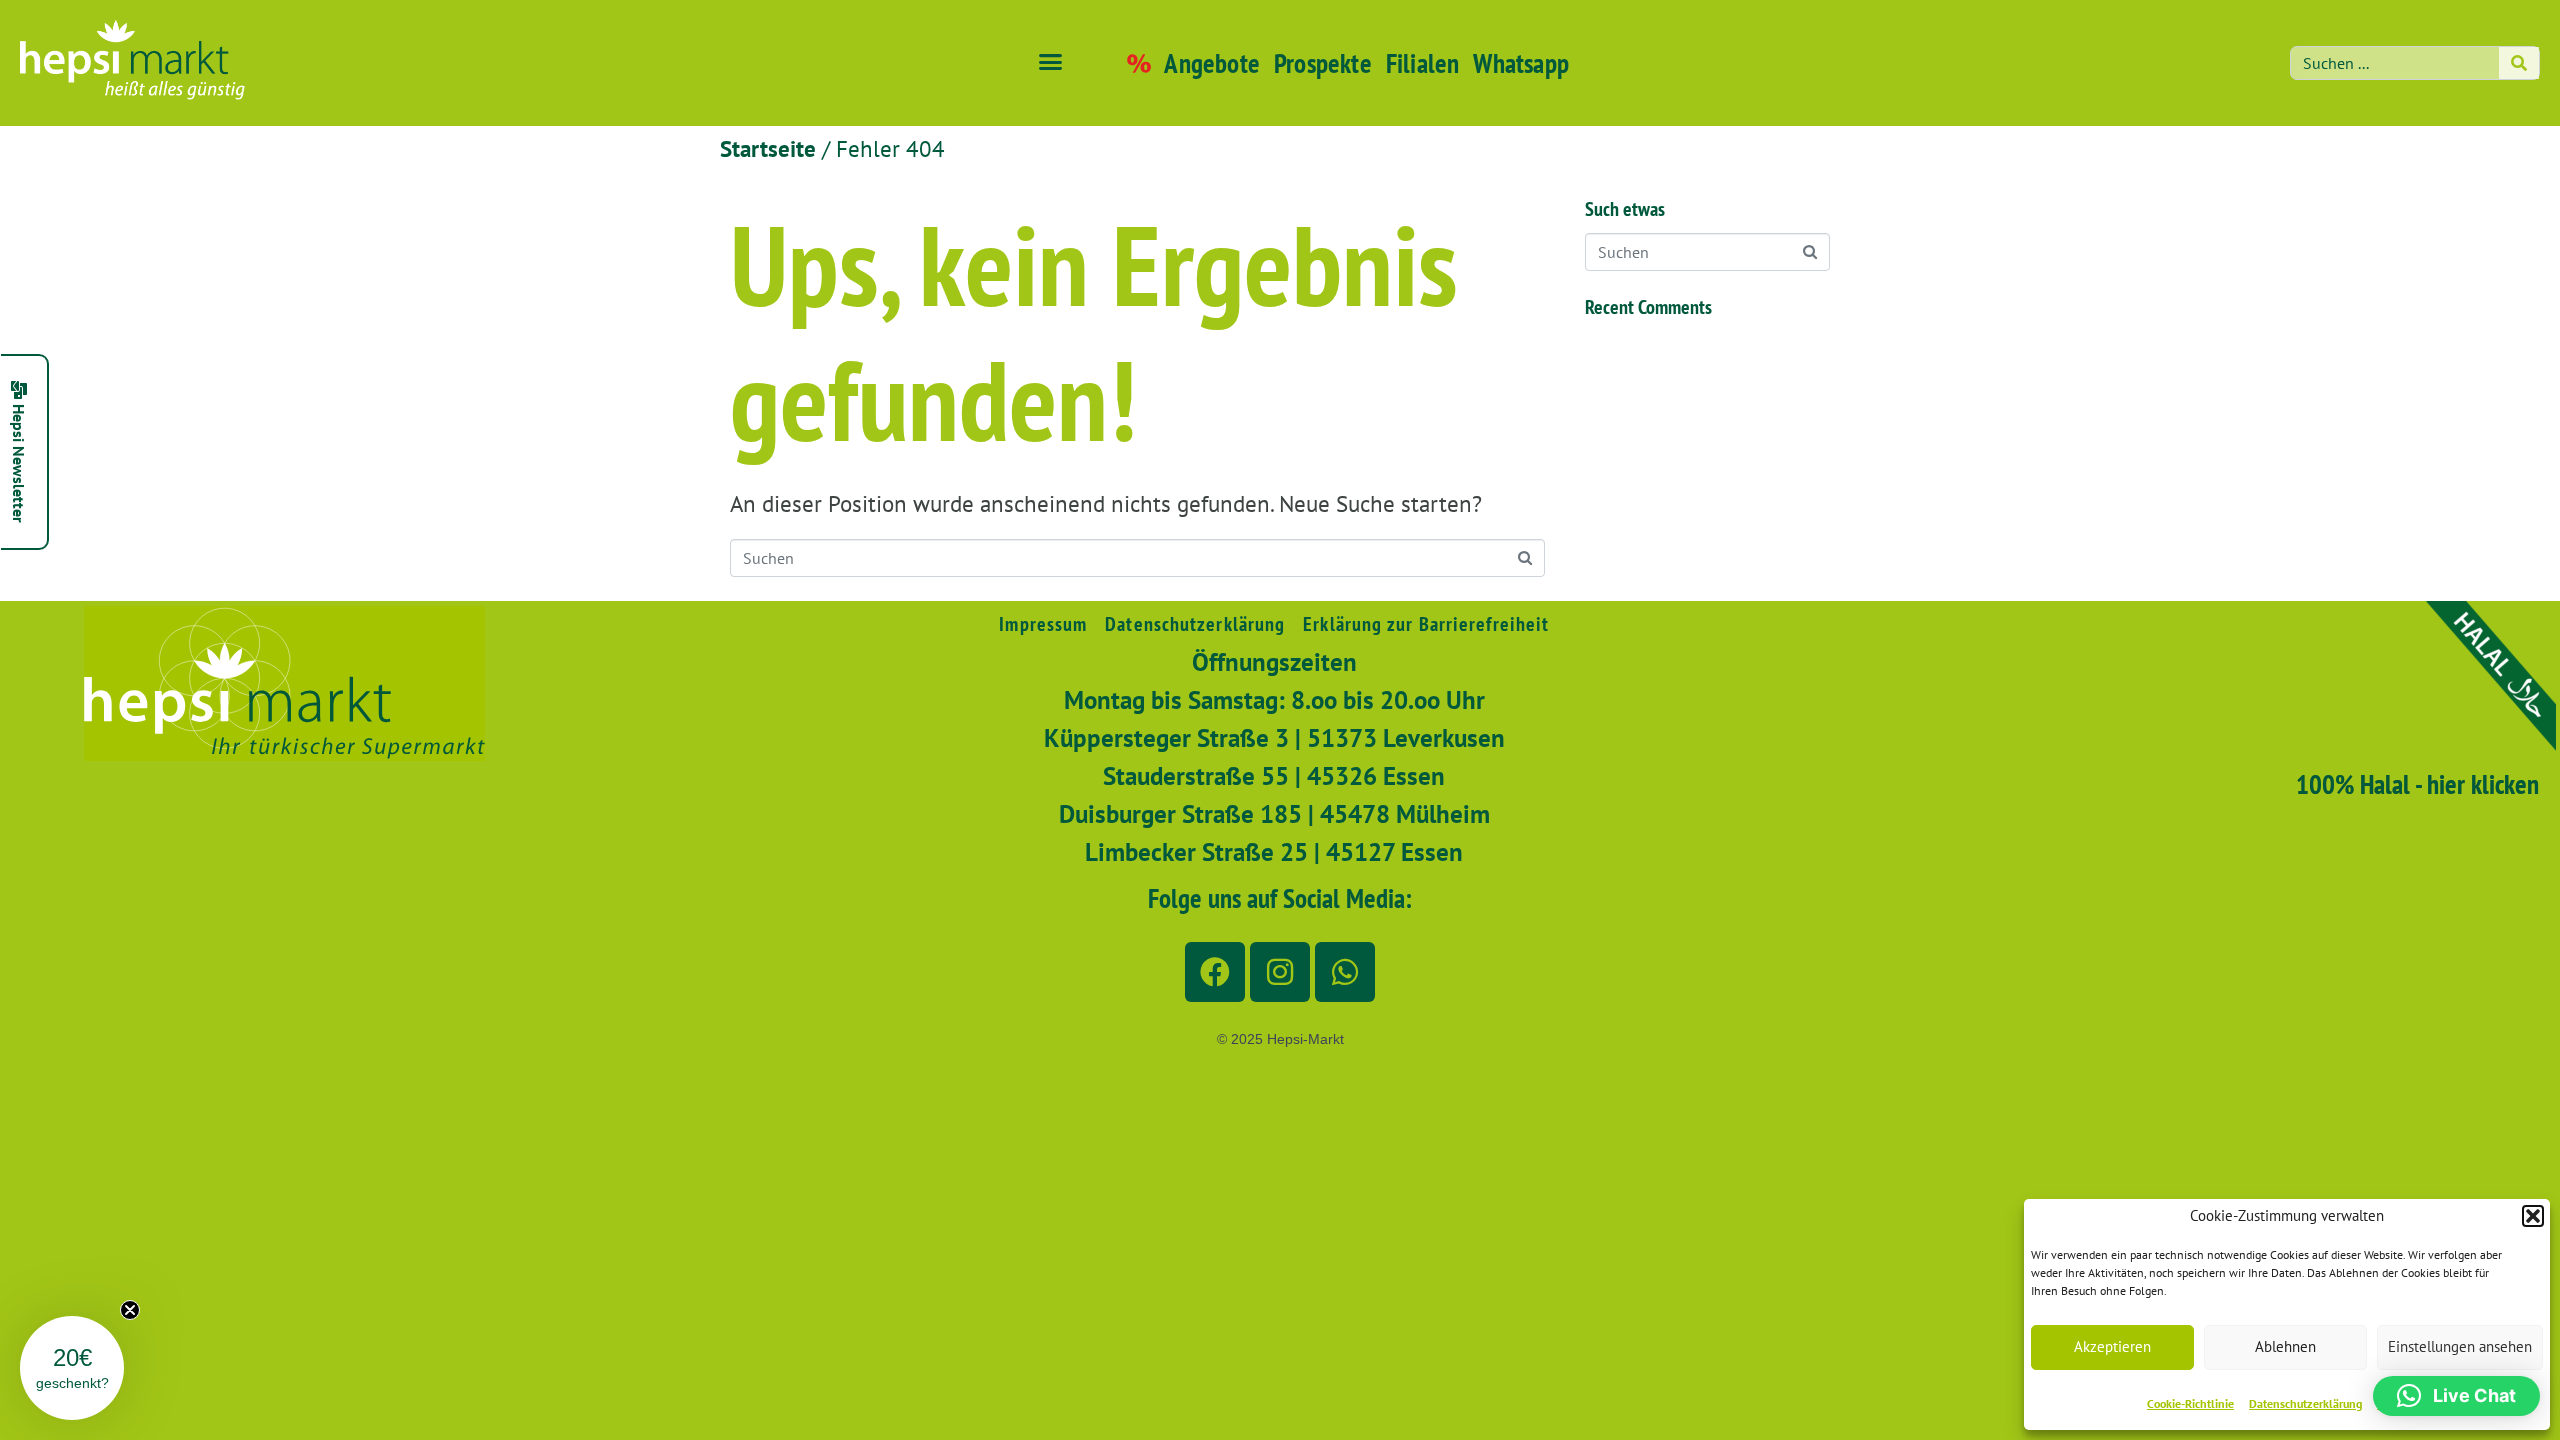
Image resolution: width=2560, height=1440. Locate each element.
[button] (2533, 1216)
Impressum (1043, 624)
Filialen (1423, 63)
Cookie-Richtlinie (2190, 1403)
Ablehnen (2285, 1346)
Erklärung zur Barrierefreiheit (1426, 624)
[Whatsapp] (1345, 972)
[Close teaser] (130, 1310)
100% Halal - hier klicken (2417, 784)
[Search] (2519, 63)
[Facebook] (1215, 972)
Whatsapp (1521, 63)
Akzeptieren (2112, 1346)
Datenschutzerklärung (2305, 1403)
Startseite (768, 148)
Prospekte (1323, 63)
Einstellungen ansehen (2460, 1346)
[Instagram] (1280, 972)
